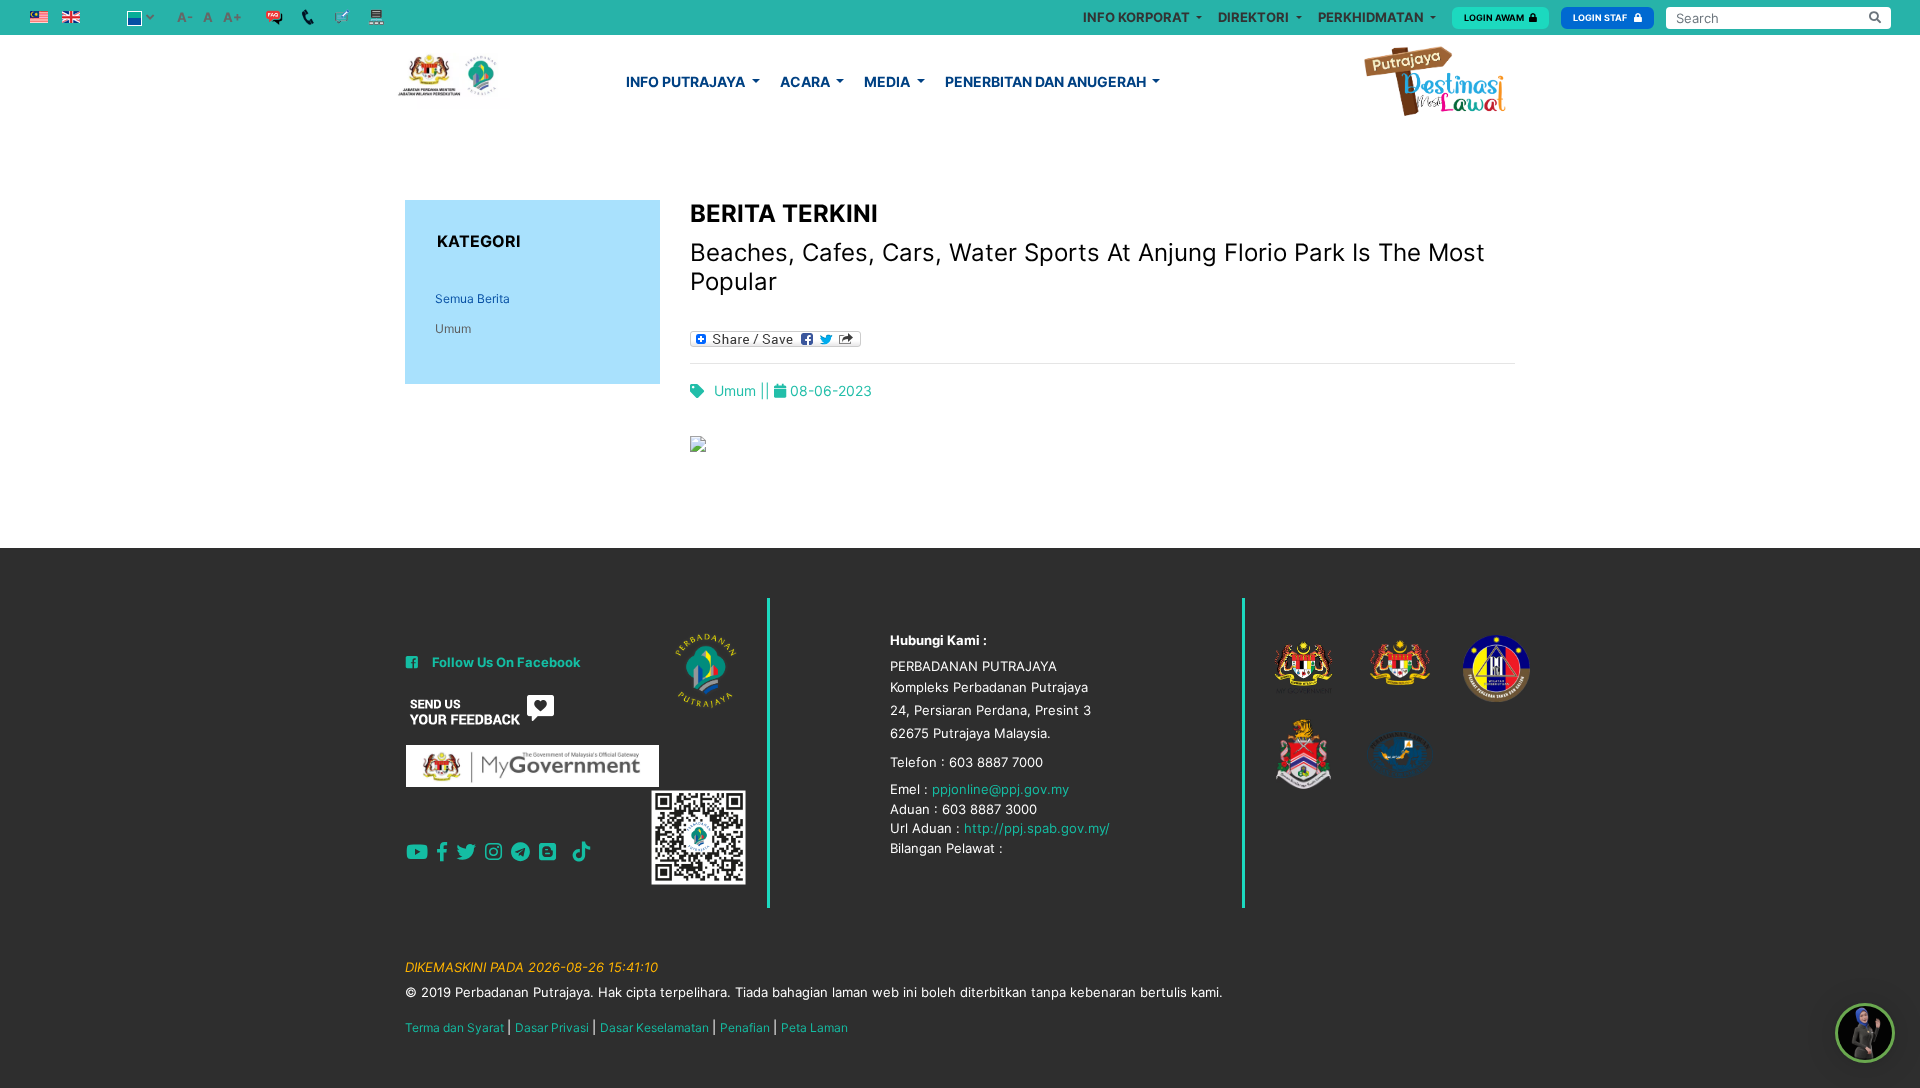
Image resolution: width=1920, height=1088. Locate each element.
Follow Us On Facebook (506, 662)
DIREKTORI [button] (1255, 17)
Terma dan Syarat (454, 1027)
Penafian (745, 1027)
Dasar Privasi (552, 1027)
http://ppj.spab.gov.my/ (1037, 828)
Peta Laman (814, 1027)
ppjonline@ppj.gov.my (1000, 789)
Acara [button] (806, 81)
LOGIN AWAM (1494, 17)
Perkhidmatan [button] (1372, 17)
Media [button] (888, 81)
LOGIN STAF (1601, 17)
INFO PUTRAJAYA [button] (687, 81)
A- (185, 17)
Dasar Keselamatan (654, 1027)
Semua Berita (472, 298)
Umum (453, 328)
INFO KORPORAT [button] (1138, 17)
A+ (232, 17)
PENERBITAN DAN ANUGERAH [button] (1047, 81)
